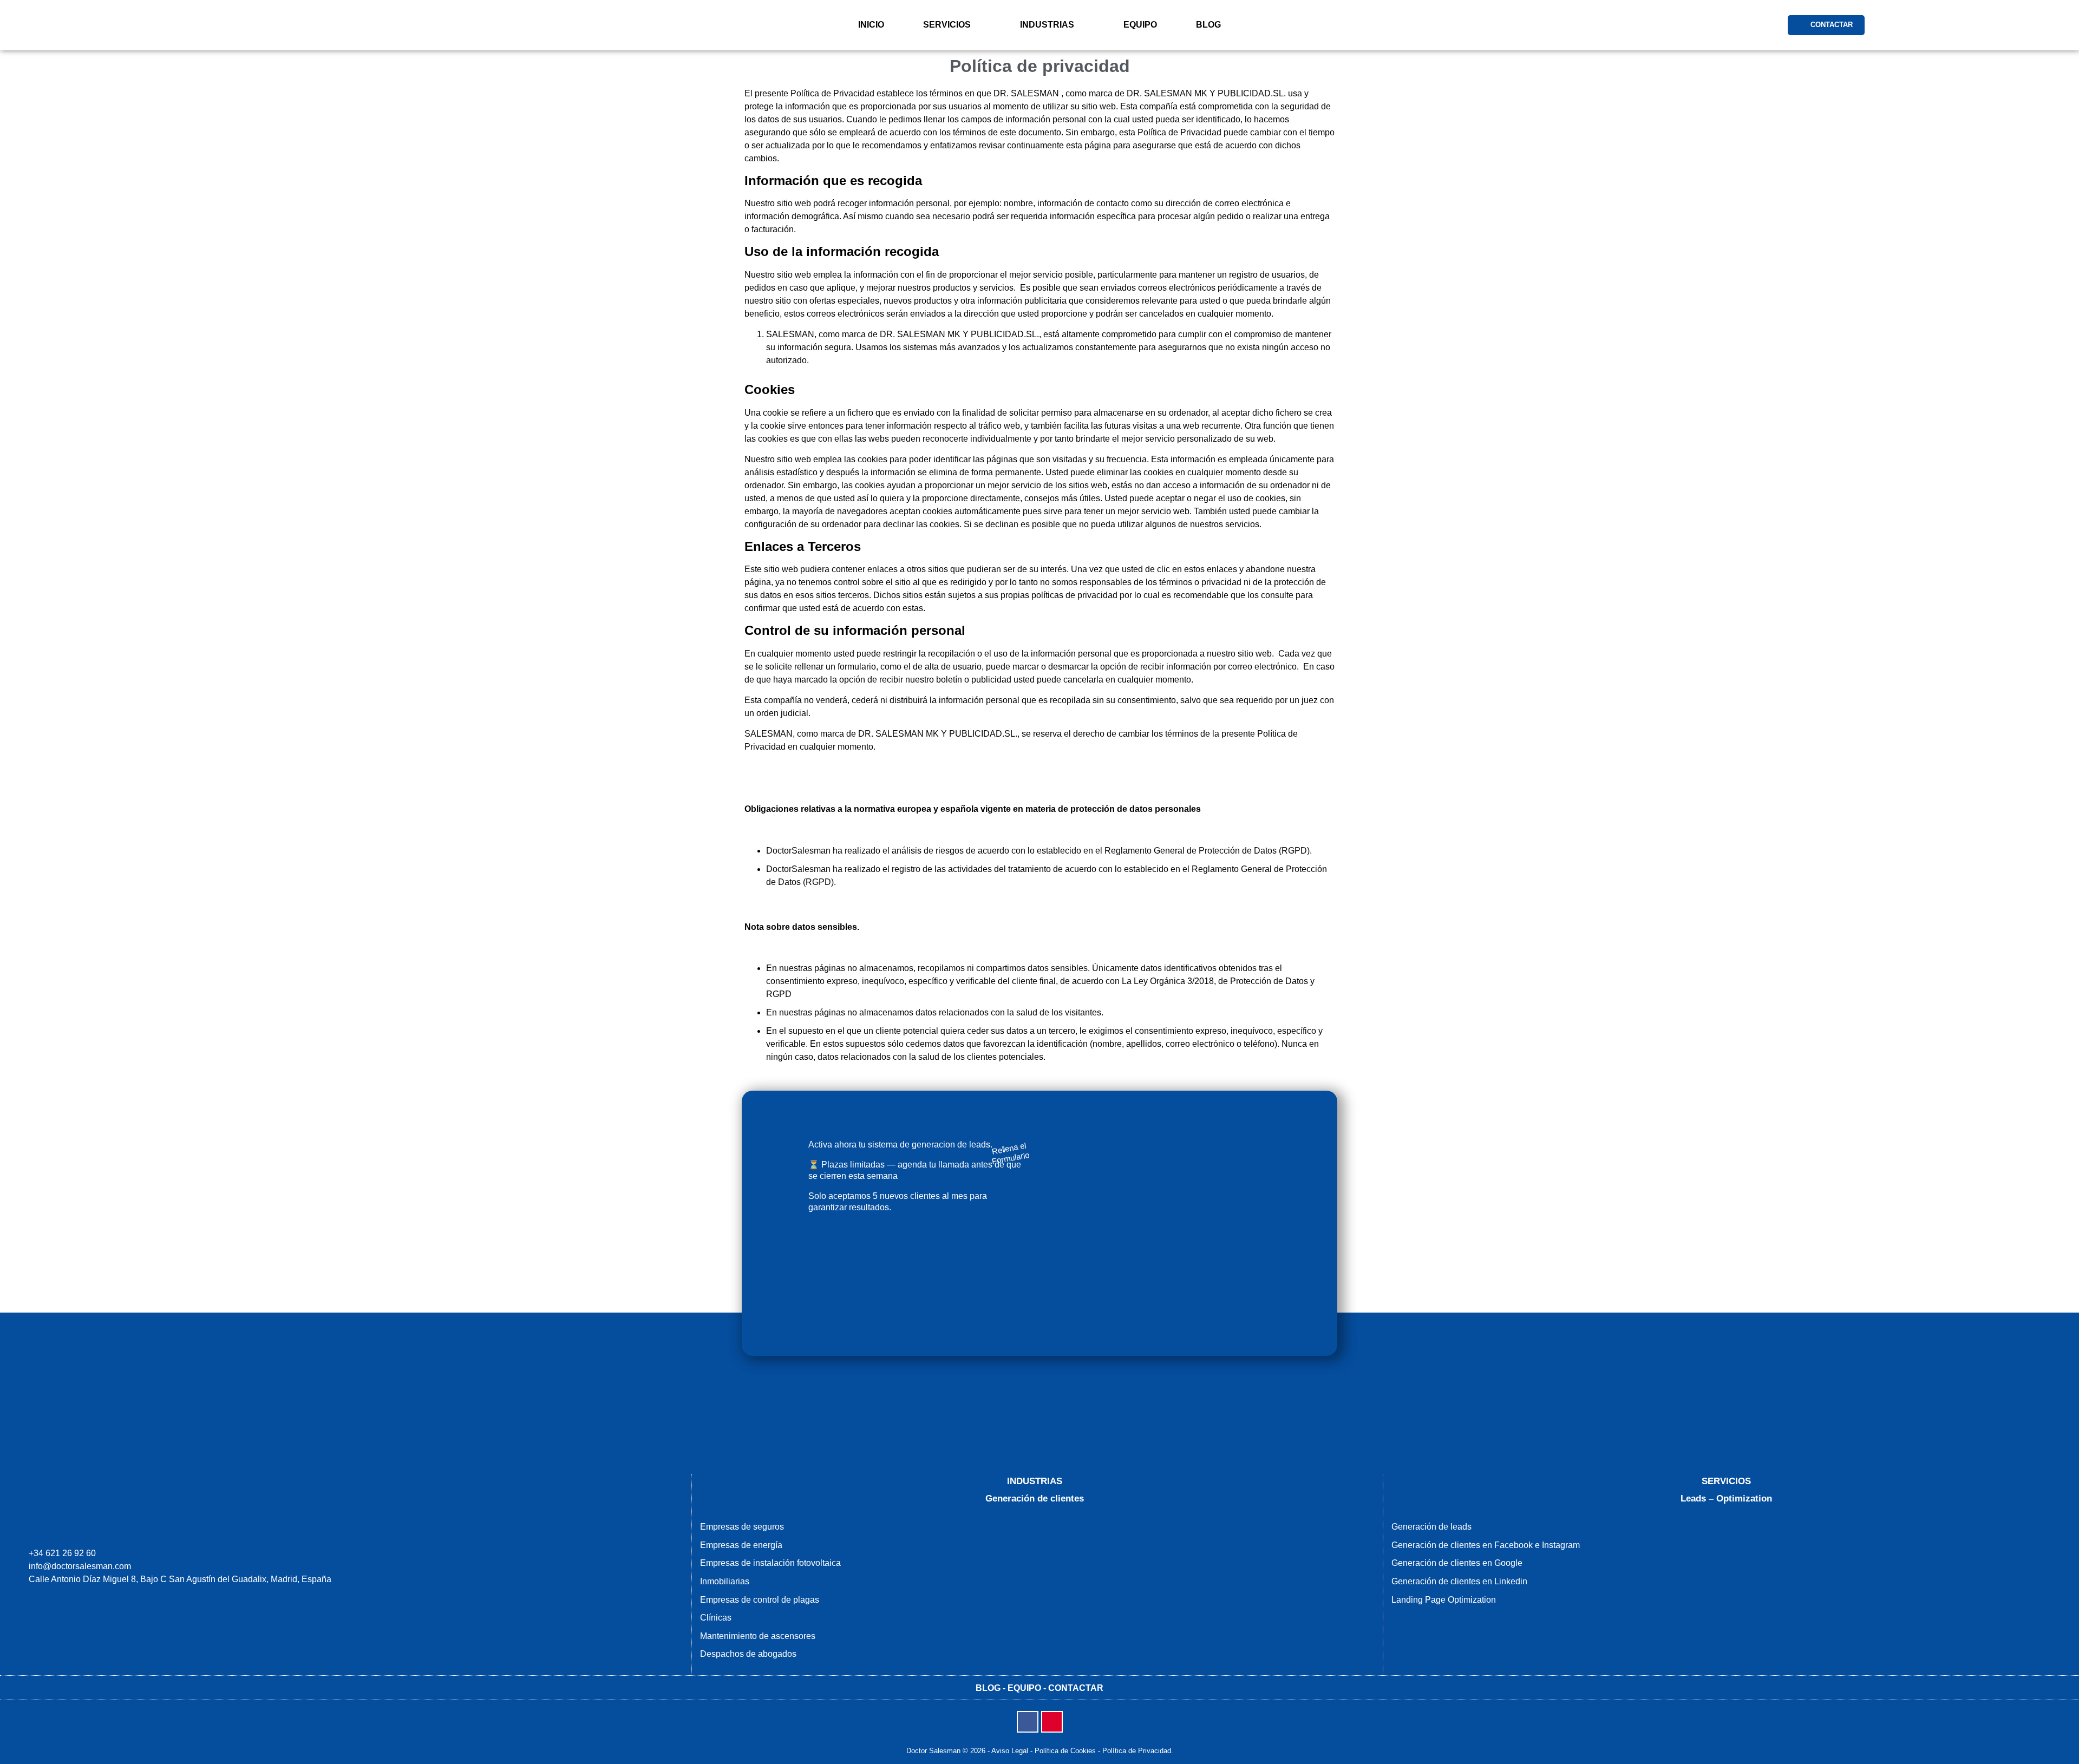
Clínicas (716, 1618)
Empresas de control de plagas (760, 1600)
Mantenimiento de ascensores (758, 1636)
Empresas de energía (741, 1545)
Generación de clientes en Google (1457, 1563)
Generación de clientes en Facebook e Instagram (1486, 1545)
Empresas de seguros (742, 1527)
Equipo (1140, 25)
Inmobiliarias (725, 1581)
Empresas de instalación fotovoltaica (770, 1563)
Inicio (871, 25)
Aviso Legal (1010, 1751)
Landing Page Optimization (1444, 1600)
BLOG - (992, 1688)
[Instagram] (1052, 1722)
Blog (1208, 25)
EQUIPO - (1028, 1688)
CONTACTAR (1076, 1688)
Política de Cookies (1065, 1751)
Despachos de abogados (748, 1654)
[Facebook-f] (1028, 1722)
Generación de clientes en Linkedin (1459, 1581)
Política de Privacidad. (1138, 1751)
